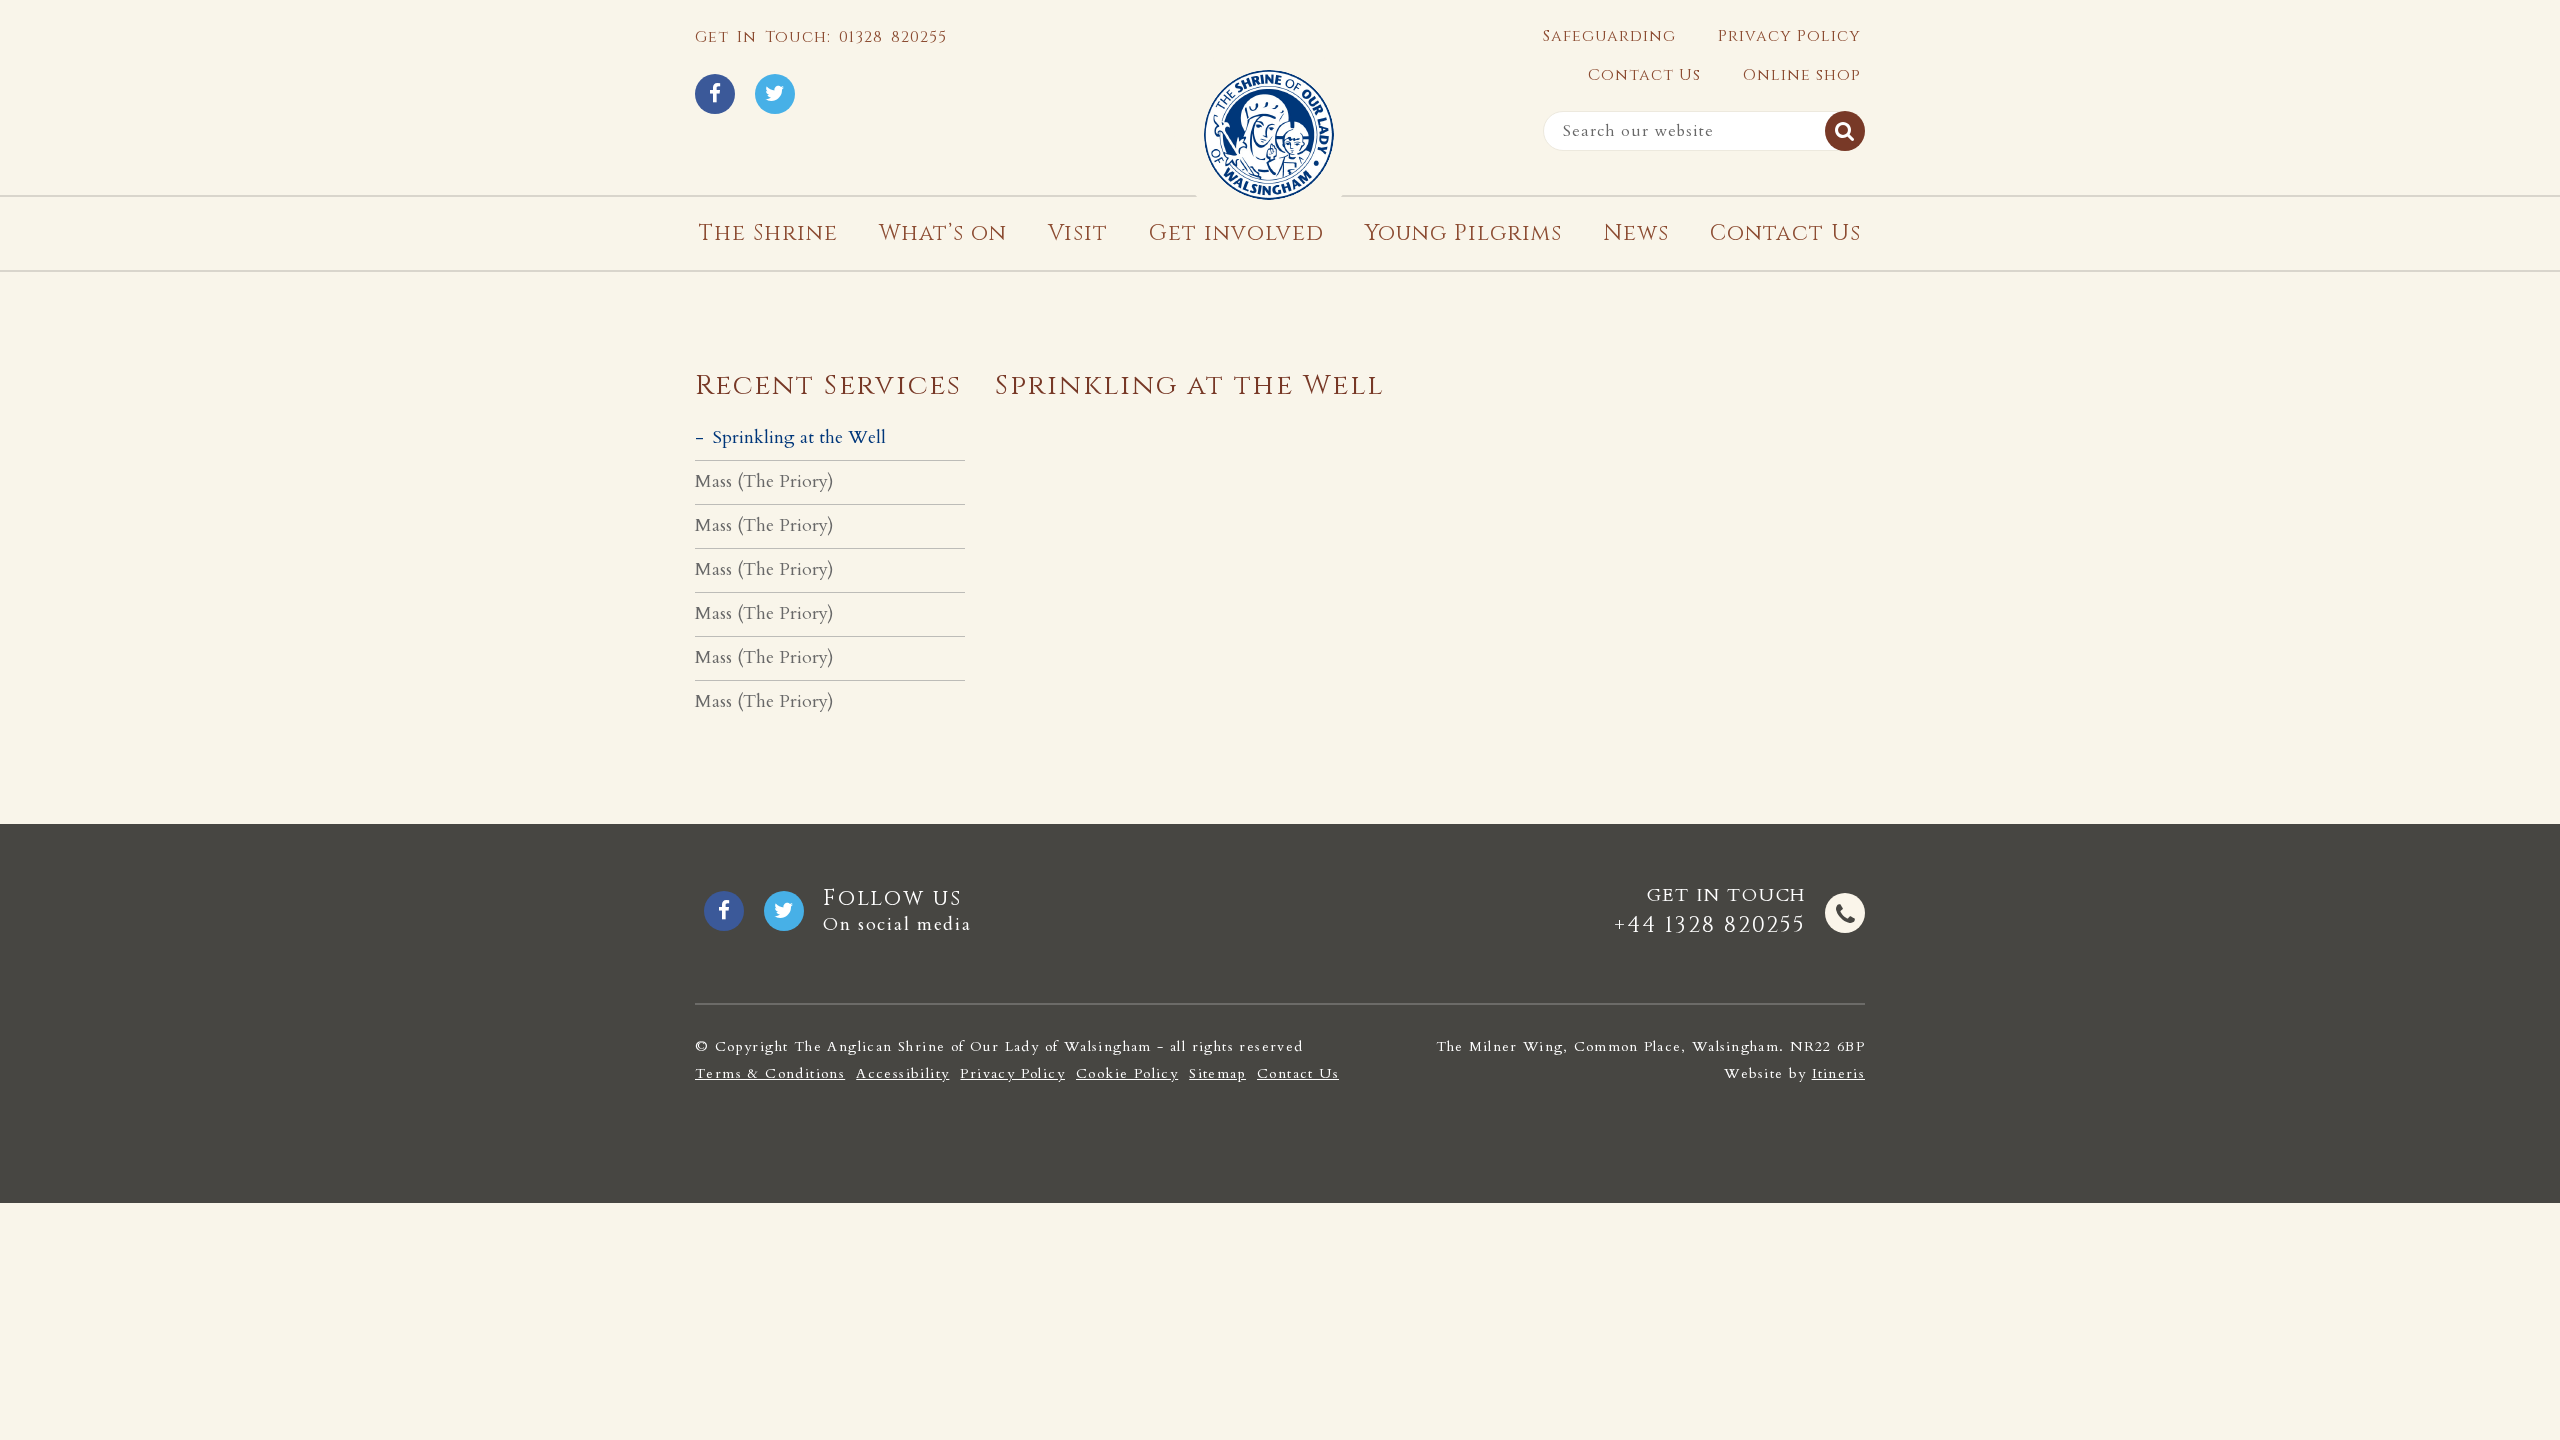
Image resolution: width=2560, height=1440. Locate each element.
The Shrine (768, 233)
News (1636, 233)
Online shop (1802, 75)
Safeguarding (1609, 36)
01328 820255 (893, 37)
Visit (1078, 233)
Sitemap (1217, 1074)
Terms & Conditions (770, 1074)
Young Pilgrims (1463, 233)
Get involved (1236, 233)
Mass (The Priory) (764, 481)
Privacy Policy (1789, 36)
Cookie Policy (1127, 1074)
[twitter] (775, 94)
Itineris (1838, 1073)
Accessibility (902, 1074)
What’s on (943, 233)
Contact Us (1644, 75)
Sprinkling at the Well (799, 437)
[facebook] (715, 94)
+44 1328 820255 (1710, 925)
